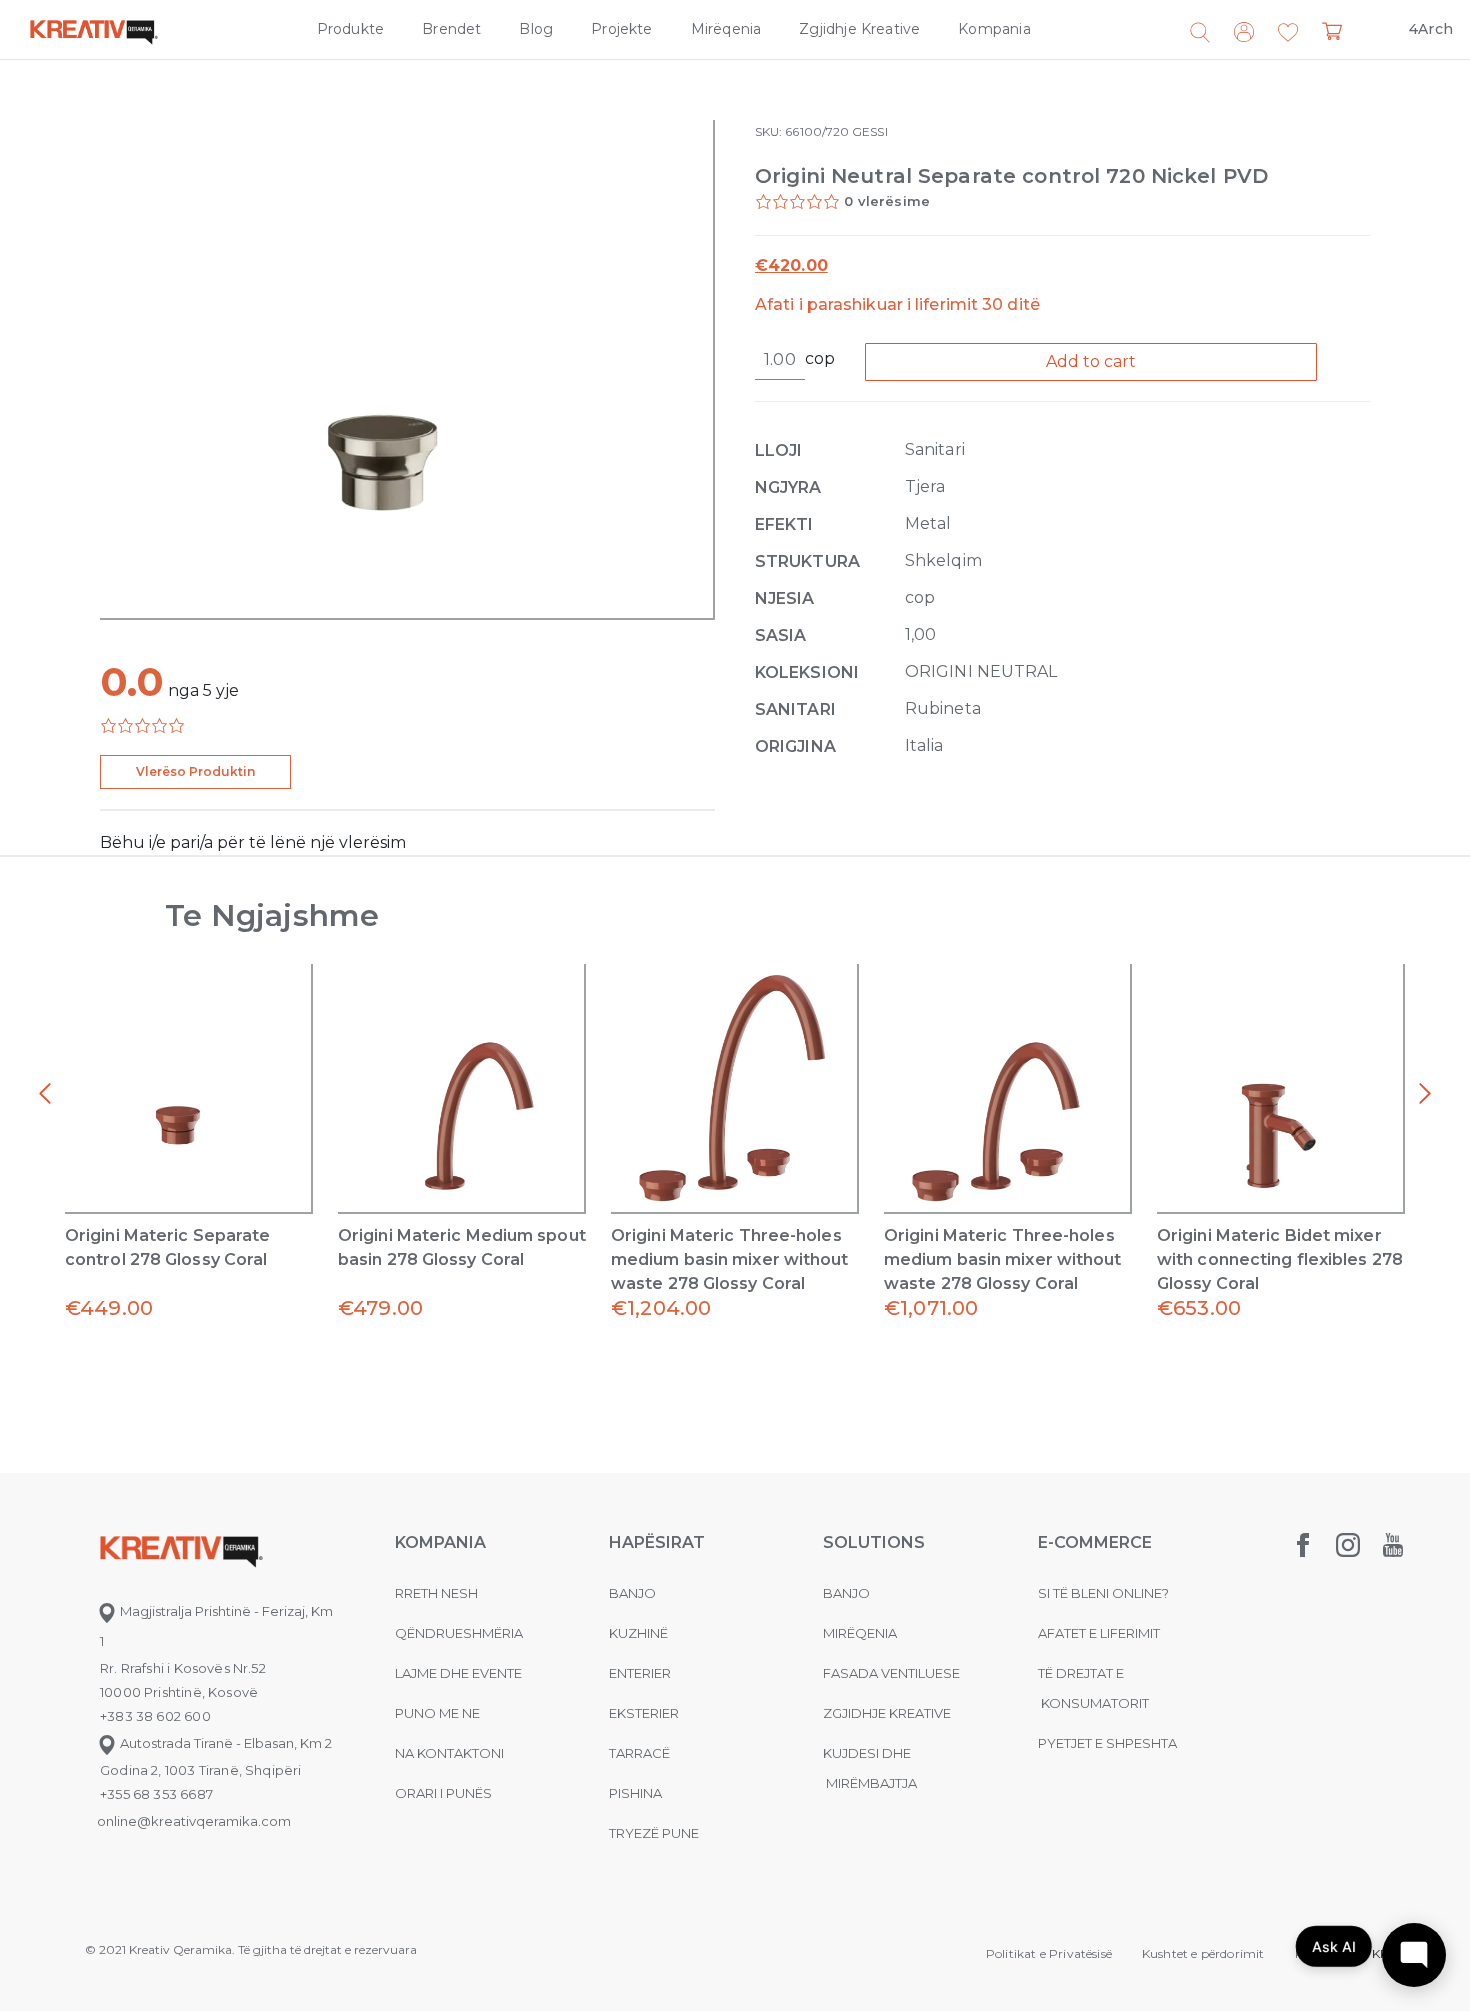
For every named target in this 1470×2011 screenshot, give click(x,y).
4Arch (1431, 29)
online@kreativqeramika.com (194, 1821)
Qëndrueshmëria (459, 1633)
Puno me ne (437, 1713)
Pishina (635, 1793)
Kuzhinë (638, 1633)
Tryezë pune (654, 1833)
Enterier (640, 1673)
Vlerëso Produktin (195, 771)
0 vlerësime (887, 201)
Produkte (350, 29)
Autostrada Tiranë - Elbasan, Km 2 (224, 1743)
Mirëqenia (726, 29)
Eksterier (644, 1713)
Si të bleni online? (1103, 1593)
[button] (1288, 33)
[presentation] (45, 1094)
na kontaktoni (449, 1753)
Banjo (632, 1593)
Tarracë (639, 1753)
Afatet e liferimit (1099, 1633)
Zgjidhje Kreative (859, 29)
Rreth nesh (436, 1593)
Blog (536, 29)
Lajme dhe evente (458, 1673)
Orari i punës (443, 1793)
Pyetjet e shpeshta (1107, 1743)
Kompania (994, 29)
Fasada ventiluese (891, 1673)
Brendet (451, 29)
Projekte (621, 29)
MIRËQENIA (860, 1633)
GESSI (869, 131)
